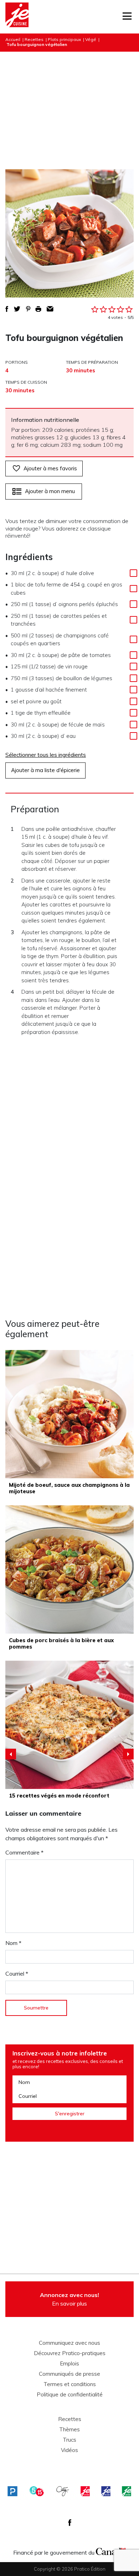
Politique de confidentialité (70, 2395)
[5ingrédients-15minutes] (37, 2491)
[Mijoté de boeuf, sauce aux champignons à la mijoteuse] (69, 1414)
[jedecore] (106, 2491)
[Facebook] (70, 2523)
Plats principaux (64, 39)
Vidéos (69, 2450)
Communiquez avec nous (69, 2343)
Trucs (69, 2440)
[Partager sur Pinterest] (28, 309)
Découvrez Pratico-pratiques (70, 2353)
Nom (13, 1943)
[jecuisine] (85, 2491)
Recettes (34, 39)
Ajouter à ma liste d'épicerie (45, 770)
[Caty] (63, 2491)
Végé (91, 39)
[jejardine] (127, 2491)
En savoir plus (69, 2299)
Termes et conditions (70, 2384)
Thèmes (69, 2430)
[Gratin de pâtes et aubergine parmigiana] (69, 1725)
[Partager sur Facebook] (7, 309)
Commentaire (24, 1852)
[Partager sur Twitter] (17, 309)
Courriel (17, 1974)
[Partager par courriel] (50, 309)
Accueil (13, 39)
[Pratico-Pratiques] (12, 2491)
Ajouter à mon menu (50, 491)
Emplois (69, 2364)
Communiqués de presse (69, 2374)
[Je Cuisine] (17, 17)
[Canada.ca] (111, 2551)
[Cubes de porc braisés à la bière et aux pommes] (69, 1569)
